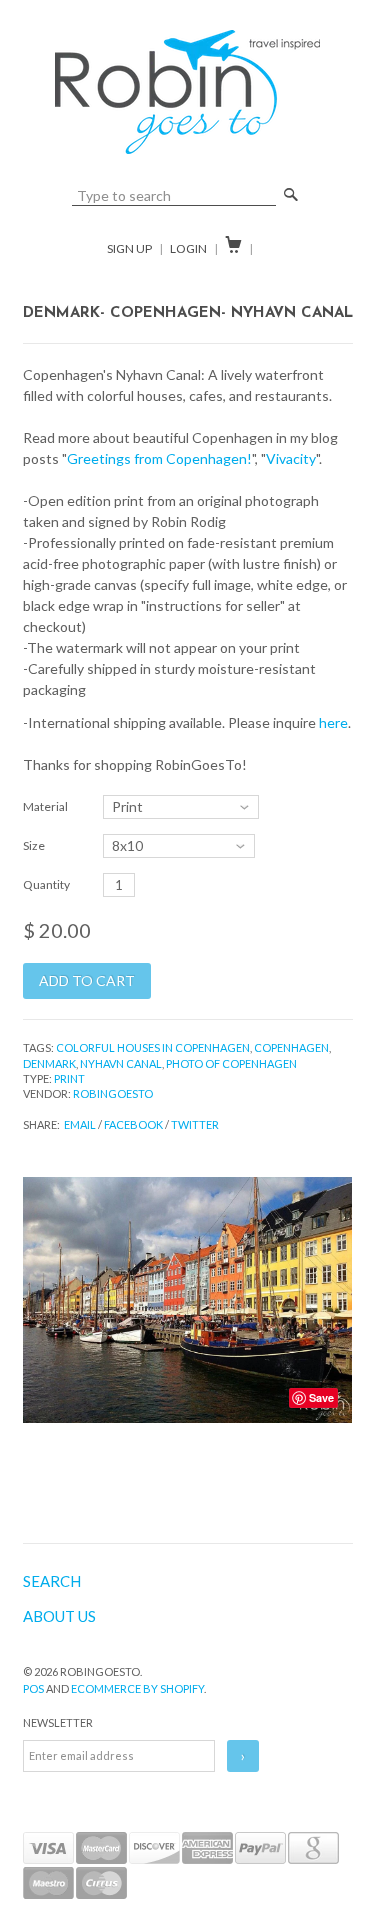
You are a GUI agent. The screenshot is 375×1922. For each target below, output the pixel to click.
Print (69, 1078)
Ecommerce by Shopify (137, 1688)
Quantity (46, 884)
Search (52, 1581)
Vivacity (291, 458)
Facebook (133, 1124)
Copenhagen (291, 1047)
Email (80, 1124)
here (333, 722)
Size (34, 845)
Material (45, 806)
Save (321, 1397)
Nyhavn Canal (121, 1063)
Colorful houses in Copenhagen (153, 1047)
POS (33, 1688)
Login (188, 248)
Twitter (195, 1124)
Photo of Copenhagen (231, 1063)
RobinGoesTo (113, 1093)
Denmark (49, 1063)
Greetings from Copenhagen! (159, 458)
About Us (59, 1616)
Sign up (129, 248)
